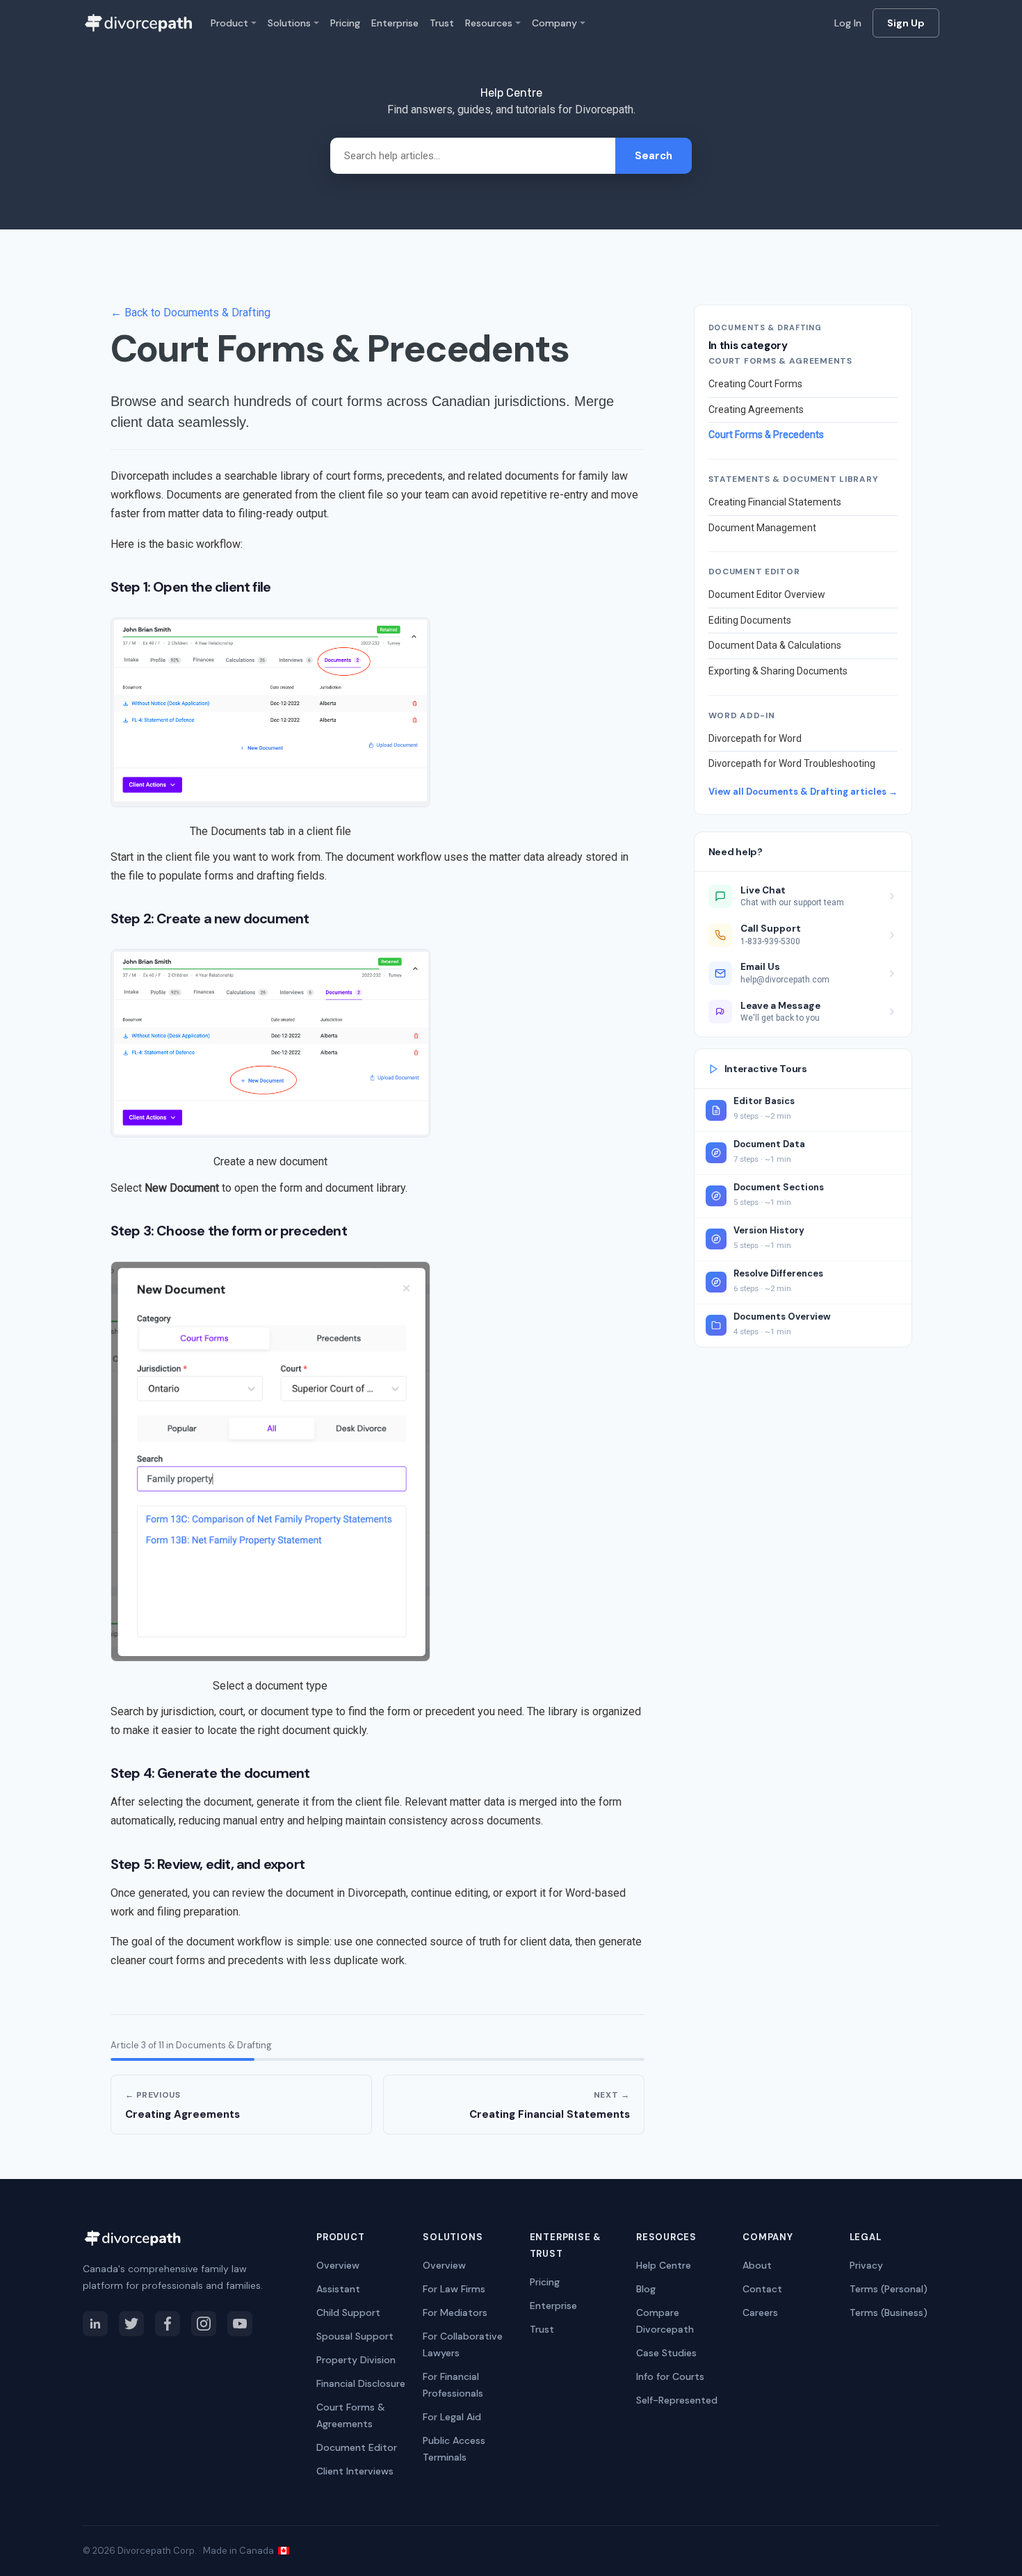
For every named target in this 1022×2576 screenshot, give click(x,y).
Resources (489, 23)
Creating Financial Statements (775, 502)
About (757, 2265)
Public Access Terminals (454, 2449)
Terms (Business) (889, 2312)
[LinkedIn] (95, 2324)
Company (554, 23)
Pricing (345, 23)
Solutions (289, 23)
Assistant (338, 2289)
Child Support (348, 2312)
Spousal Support (355, 2336)
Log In (848, 23)
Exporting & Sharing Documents (778, 671)
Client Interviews (355, 2471)
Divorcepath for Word (755, 738)
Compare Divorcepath (665, 2321)
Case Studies (666, 2353)
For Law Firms (454, 2289)
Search (654, 156)
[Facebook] (168, 2324)
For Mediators (455, 2312)
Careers (760, 2312)
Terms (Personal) (889, 2289)
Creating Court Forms (755, 384)
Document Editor (357, 2447)
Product (229, 23)
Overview (338, 2265)
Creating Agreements (756, 410)
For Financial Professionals (453, 2385)
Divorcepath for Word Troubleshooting (792, 763)
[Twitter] (131, 2324)
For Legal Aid (452, 2417)
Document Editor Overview (767, 594)
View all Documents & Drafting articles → (803, 792)
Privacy (866, 2265)
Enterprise (395, 23)
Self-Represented (677, 2400)
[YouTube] (240, 2324)
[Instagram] (204, 2324)
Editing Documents (750, 620)
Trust (442, 23)
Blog (646, 2289)
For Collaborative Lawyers (463, 2344)
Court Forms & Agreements (351, 2415)
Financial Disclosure (361, 2383)
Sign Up (906, 23)
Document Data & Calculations (775, 645)
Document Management (762, 528)
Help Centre (664, 2265)
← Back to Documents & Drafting (190, 313)
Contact (762, 2289)
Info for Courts (670, 2376)
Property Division (356, 2360)
